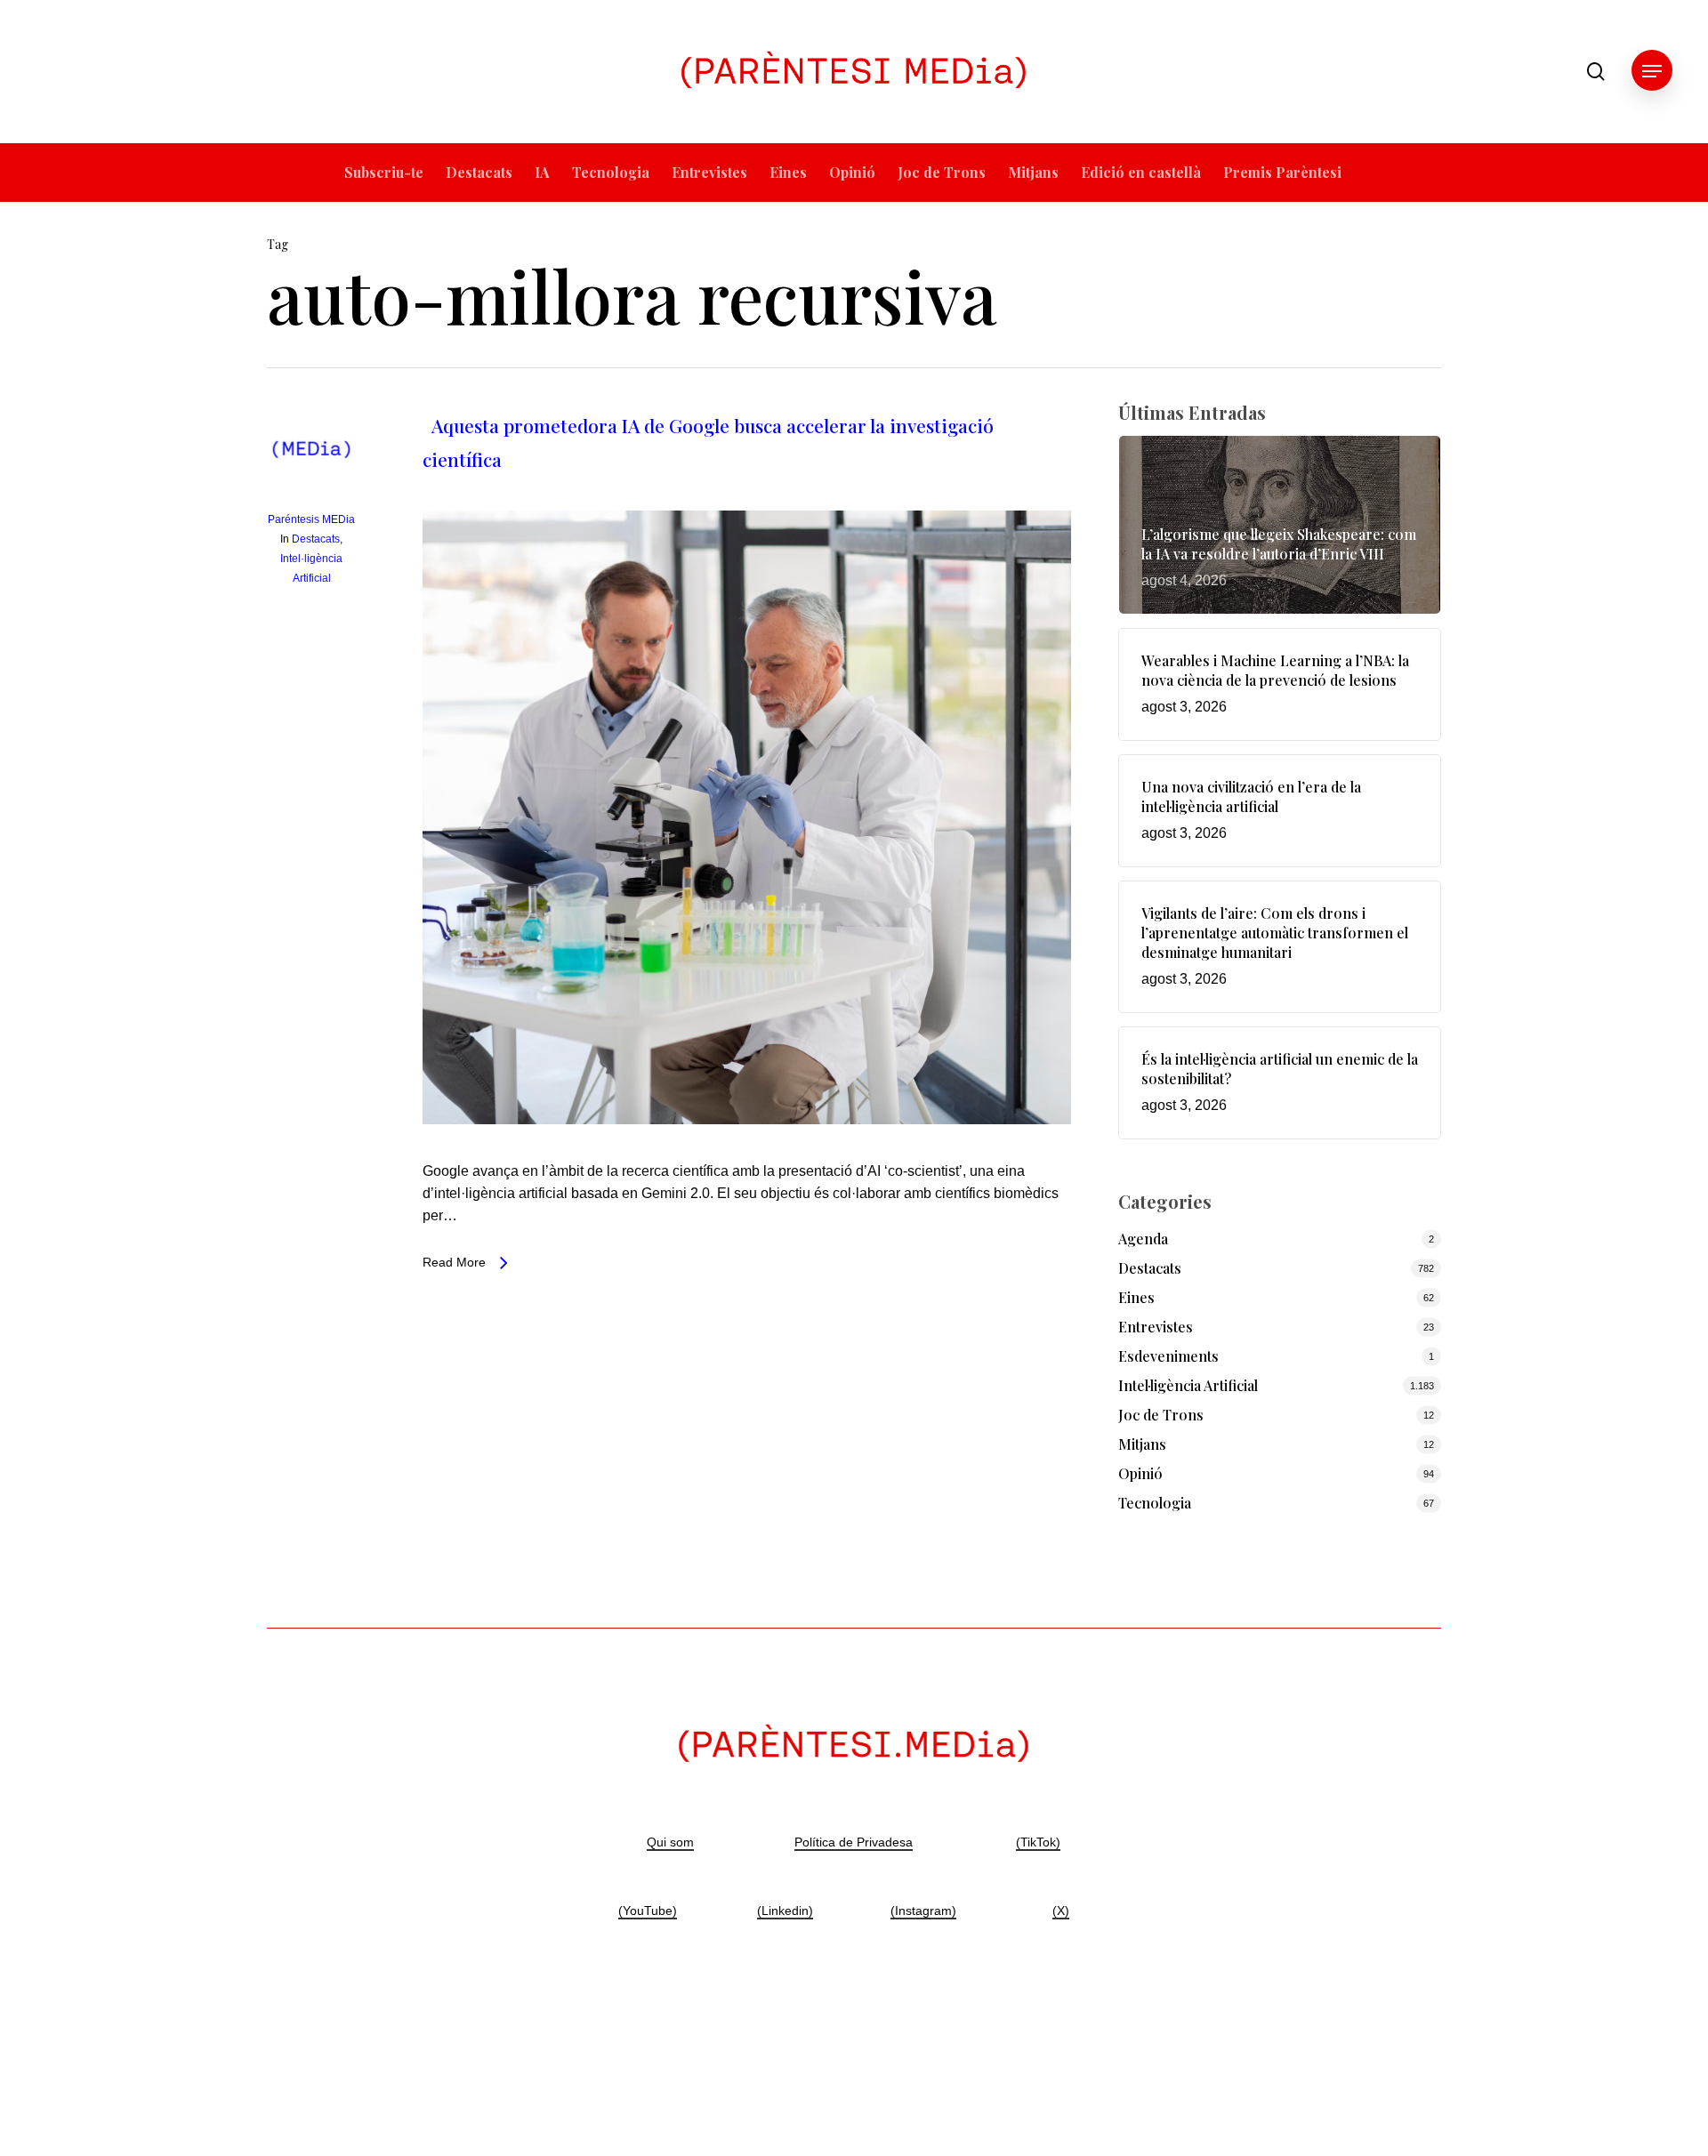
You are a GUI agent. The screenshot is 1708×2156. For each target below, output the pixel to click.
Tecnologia (1155, 1503)
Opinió (1140, 1473)
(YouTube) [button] (648, 1911)
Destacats (316, 539)
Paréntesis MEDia (311, 519)
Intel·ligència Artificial (1188, 1385)
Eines (1136, 1297)
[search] (1596, 72)
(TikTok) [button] (1038, 1842)
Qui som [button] (670, 1842)
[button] (1652, 72)
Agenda (1143, 1239)
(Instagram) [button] (923, 1911)
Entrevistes (1156, 1327)
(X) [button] (1061, 1911)
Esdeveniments (1168, 1356)
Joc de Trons (1161, 1415)
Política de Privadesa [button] (854, 1842)
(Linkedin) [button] (785, 1911)
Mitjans (1142, 1444)
